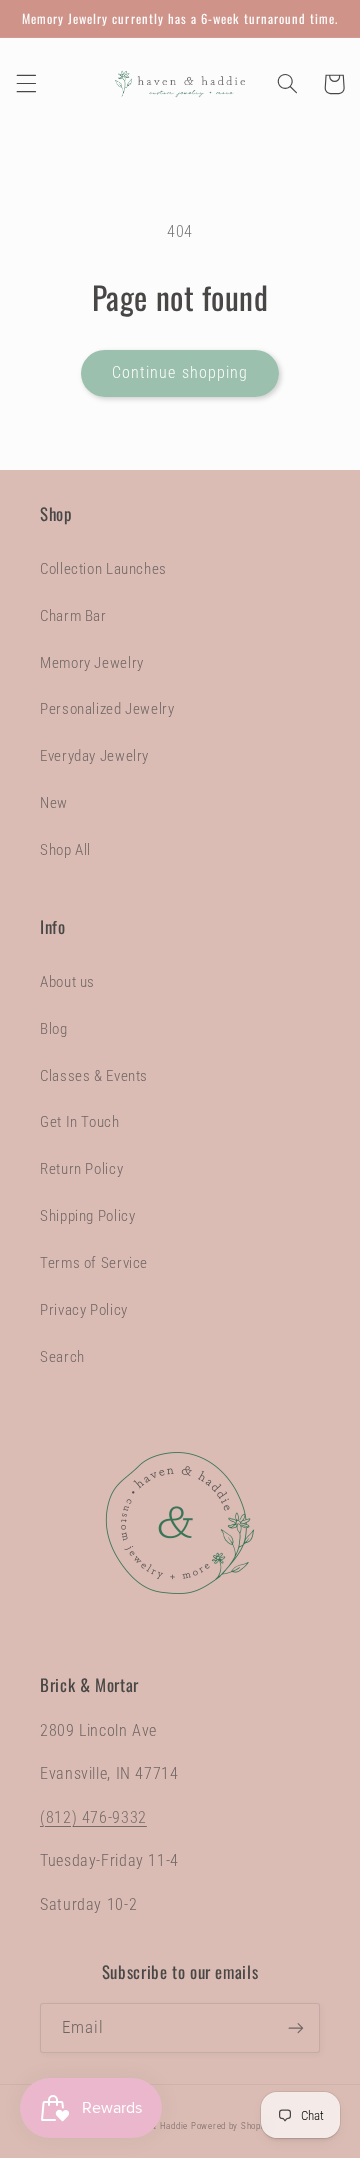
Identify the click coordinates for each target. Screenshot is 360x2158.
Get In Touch (80, 1122)
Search (62, 1357)
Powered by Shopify (231, 2126)
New (54, 803)
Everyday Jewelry (94, 756)
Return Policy (81, 1169)
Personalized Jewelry (107, 709)
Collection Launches (103, 569)
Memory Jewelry (92, 663)
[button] (26, 84)
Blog (54, 1029)
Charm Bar (73, 616)
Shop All (65, 850)
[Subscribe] (296, 2027)
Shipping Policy (87, 1216)
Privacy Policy (84, 1310)
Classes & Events (94, 1076)
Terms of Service (94, 1263)
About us (67, 982)
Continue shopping (180, 372)
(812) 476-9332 (93, 1817)
